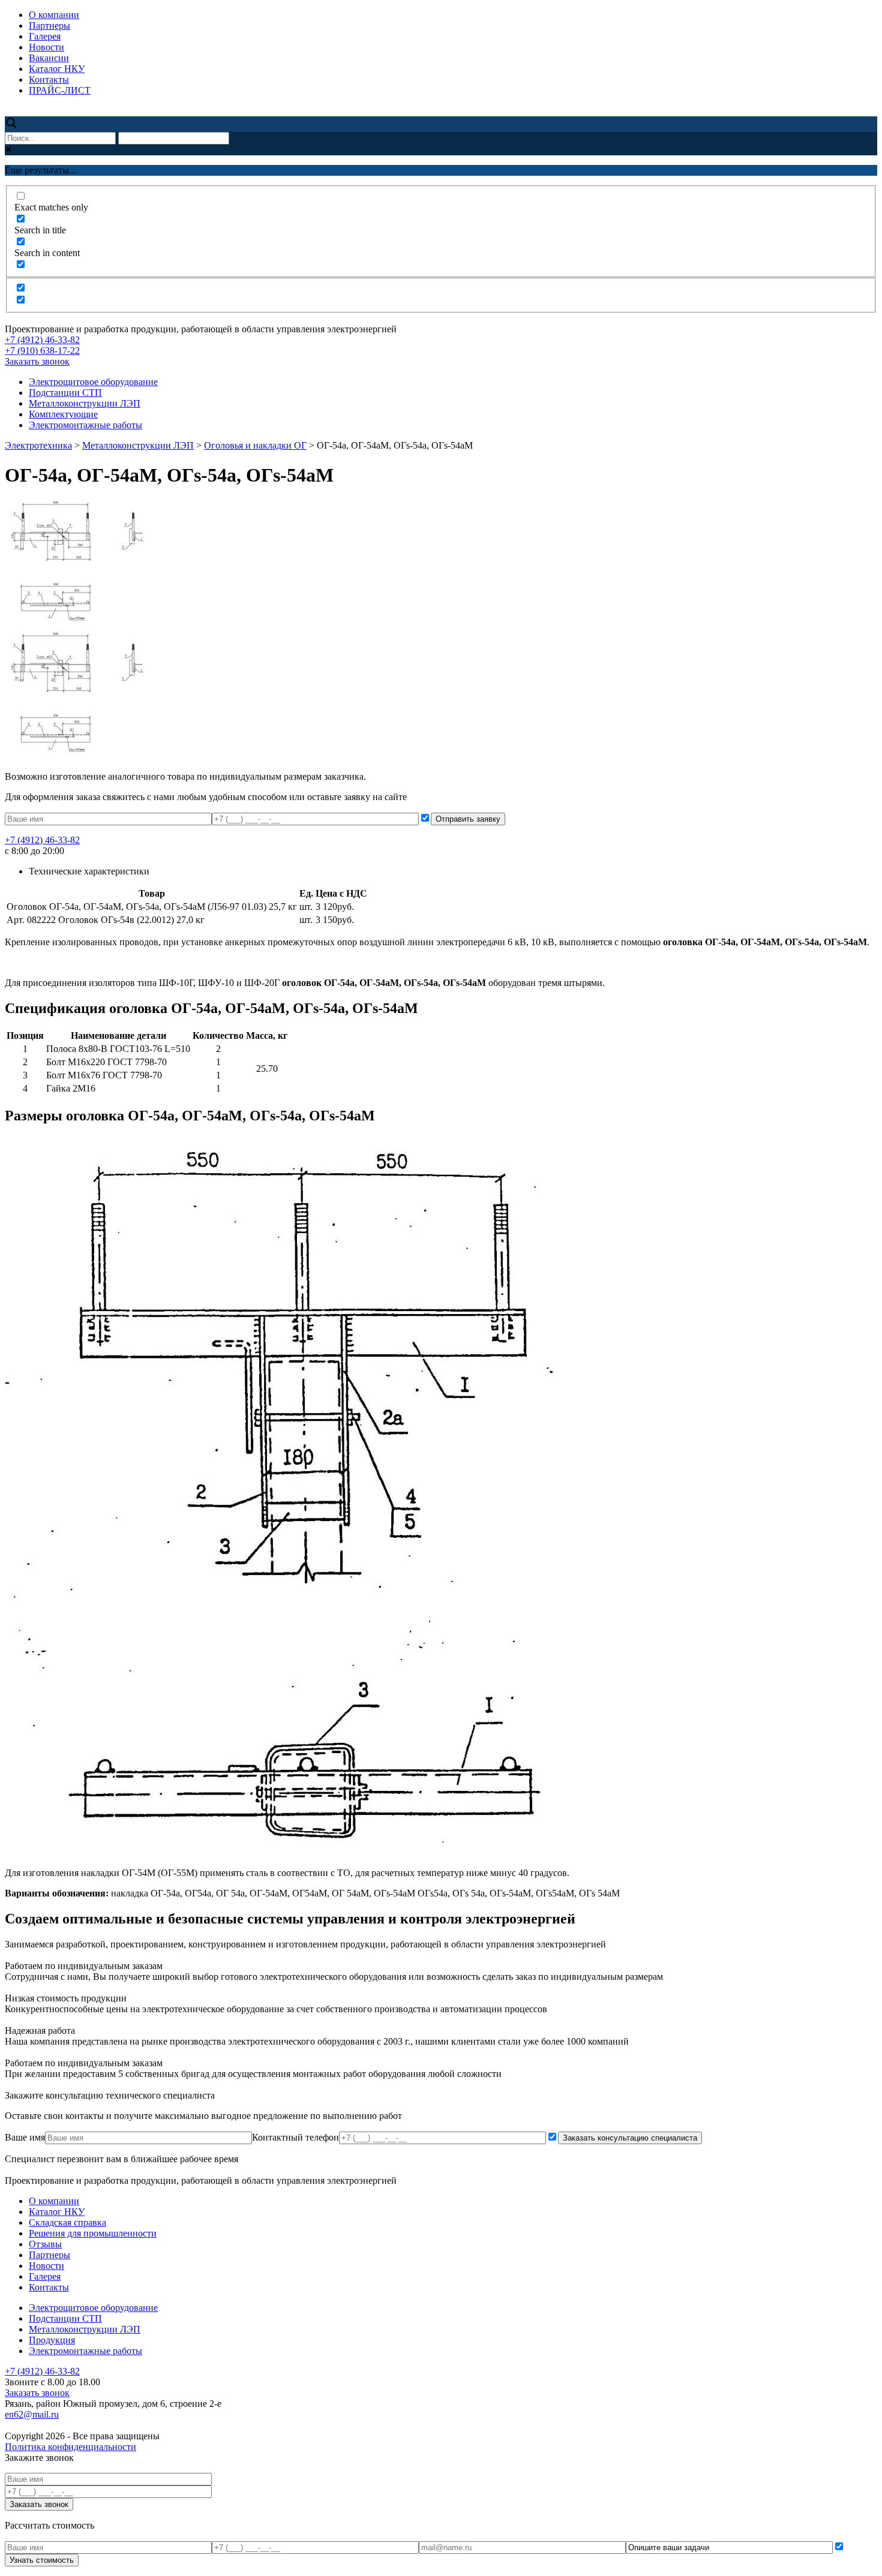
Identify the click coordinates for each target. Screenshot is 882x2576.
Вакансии (49, 58)
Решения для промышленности (93, 2233)
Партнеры (49, 25)
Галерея (45, 36)
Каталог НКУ (57, 69)
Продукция (52, 2340)
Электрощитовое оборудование (93, 382)
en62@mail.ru (32, 2414)
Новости (46, 47)
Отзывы (45, 2244)
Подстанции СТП (65, 393)
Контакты (49, 79)
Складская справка (67, 2222)
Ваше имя (25, 2137)
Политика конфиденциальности (70, 2447)
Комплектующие (63, 414)
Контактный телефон (295, 2137)
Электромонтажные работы (85, 425)
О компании (54, 15)
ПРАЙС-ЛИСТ (60, 90)
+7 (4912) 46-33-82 (42, 340)
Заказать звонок (37, 361)
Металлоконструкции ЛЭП (85, 403)
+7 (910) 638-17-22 (42, 351)
